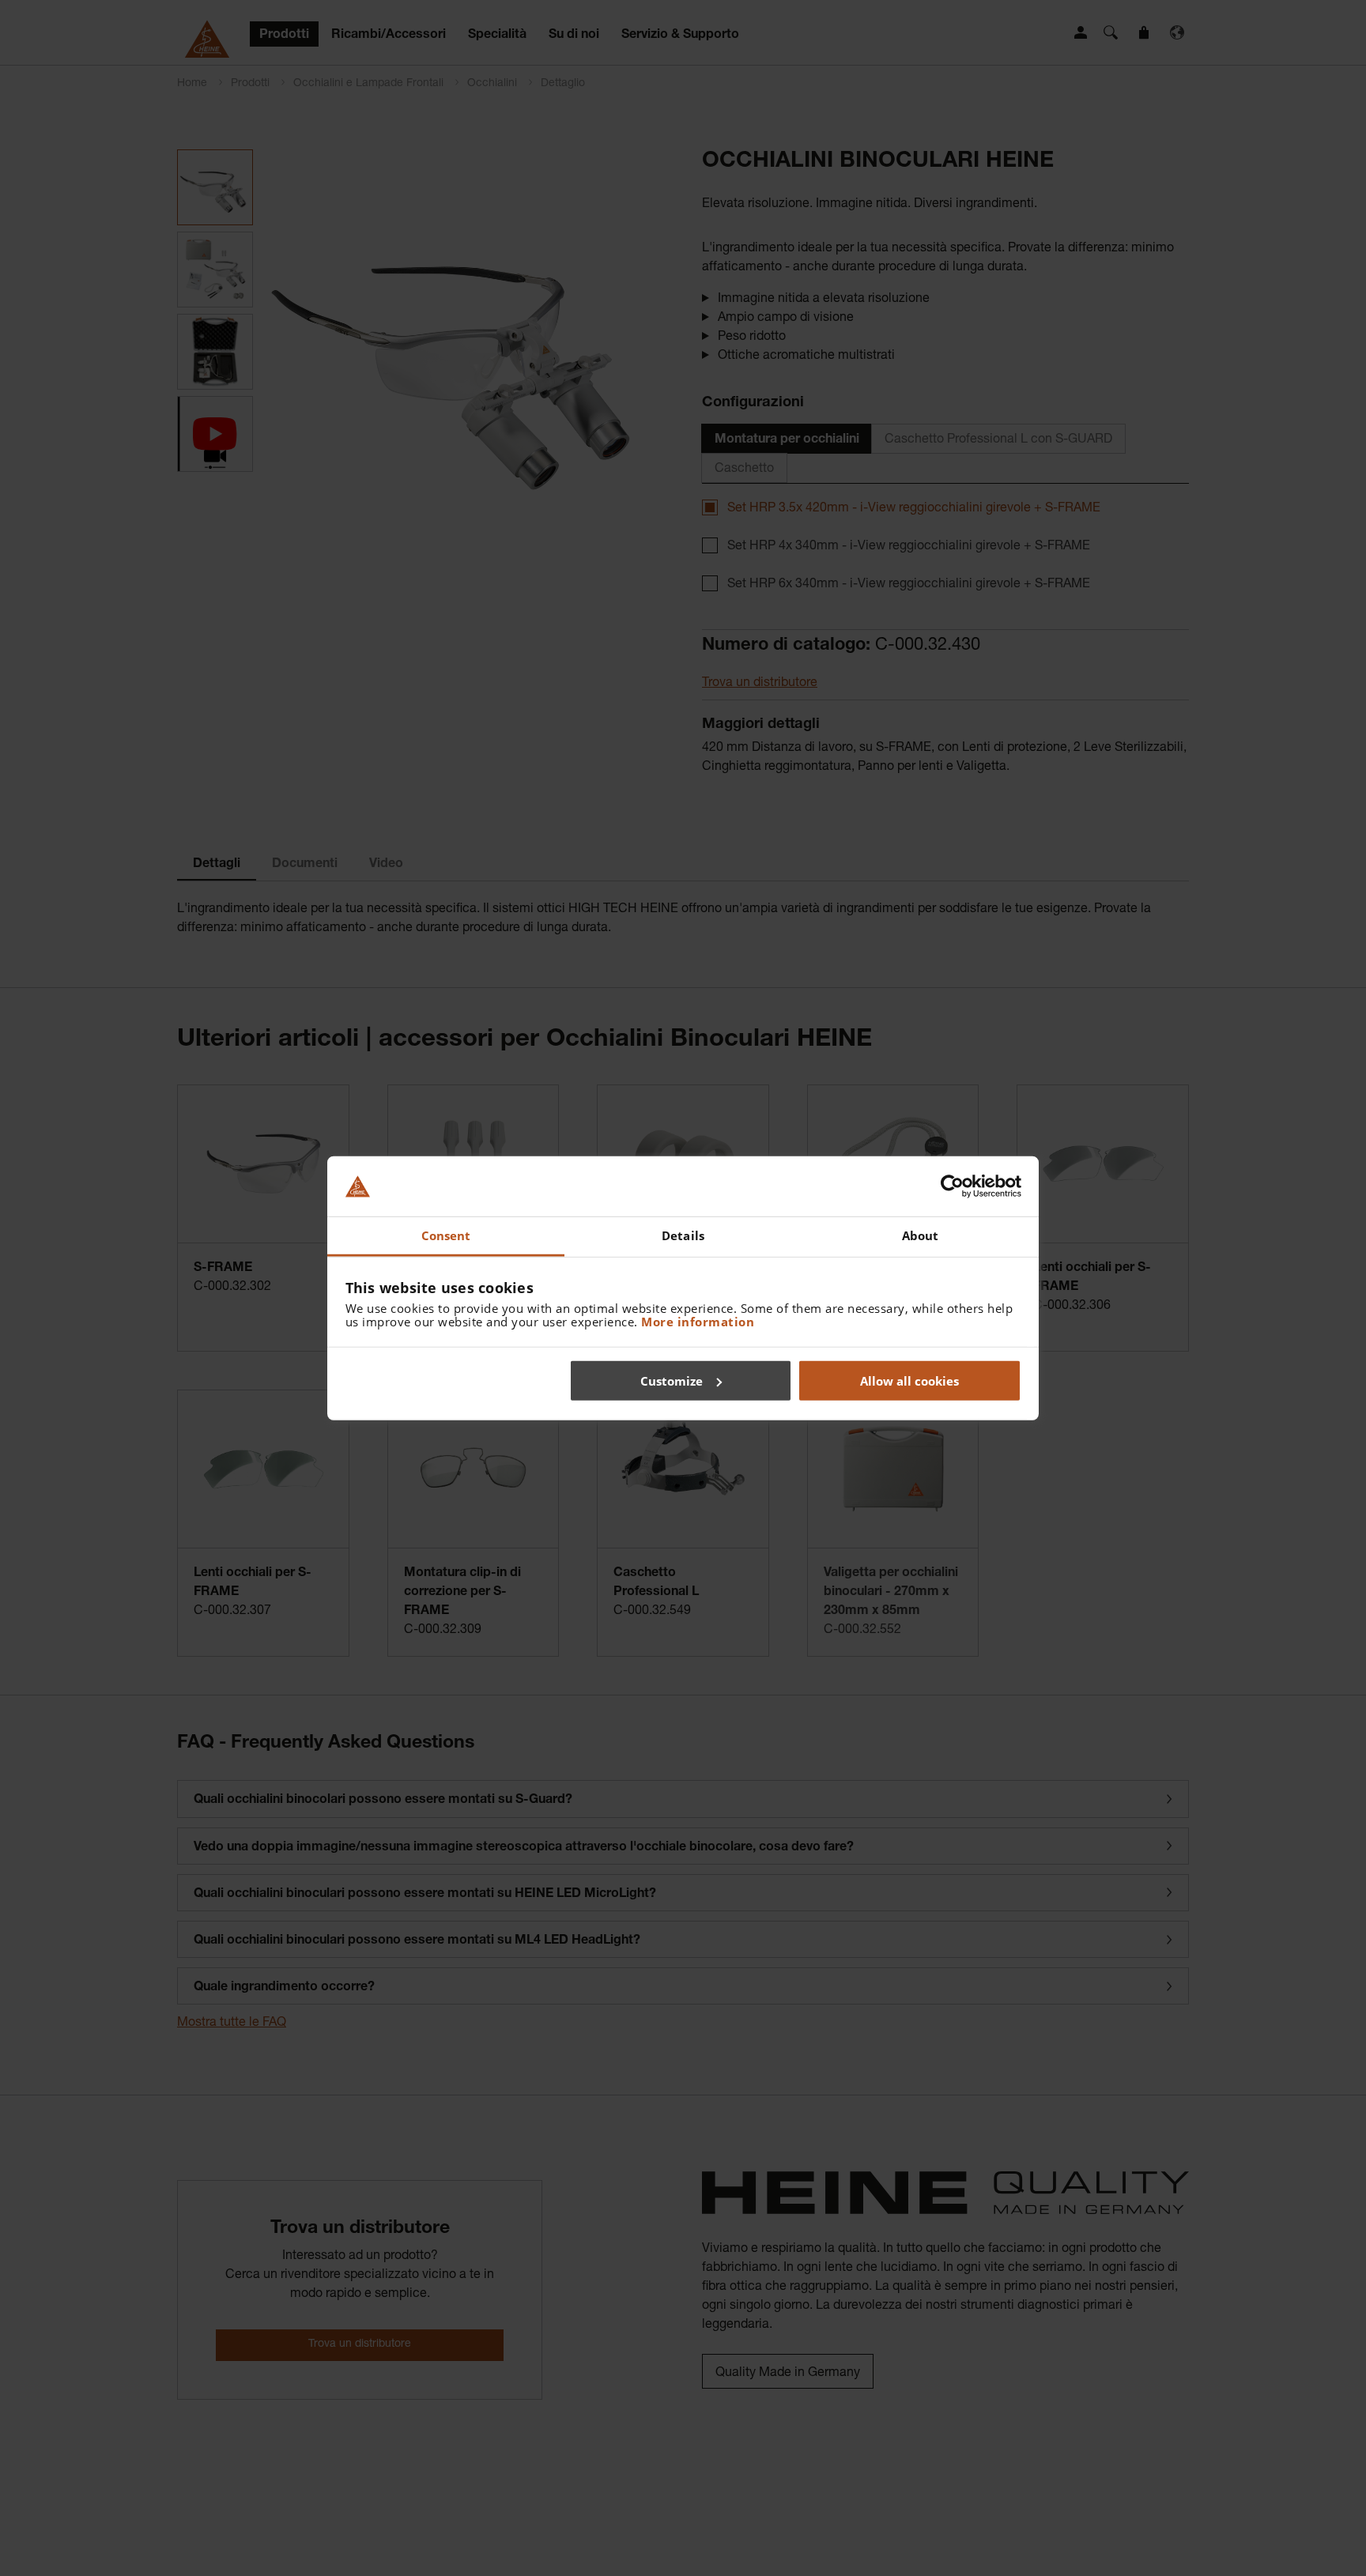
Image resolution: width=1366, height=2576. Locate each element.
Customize (672, 1380)
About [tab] (921, 1235)
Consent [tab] (446, 1235)
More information (698, 1322)
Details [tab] (683, 1235)
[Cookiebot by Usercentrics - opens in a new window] (952, 1186)
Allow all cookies (909, 1380)
